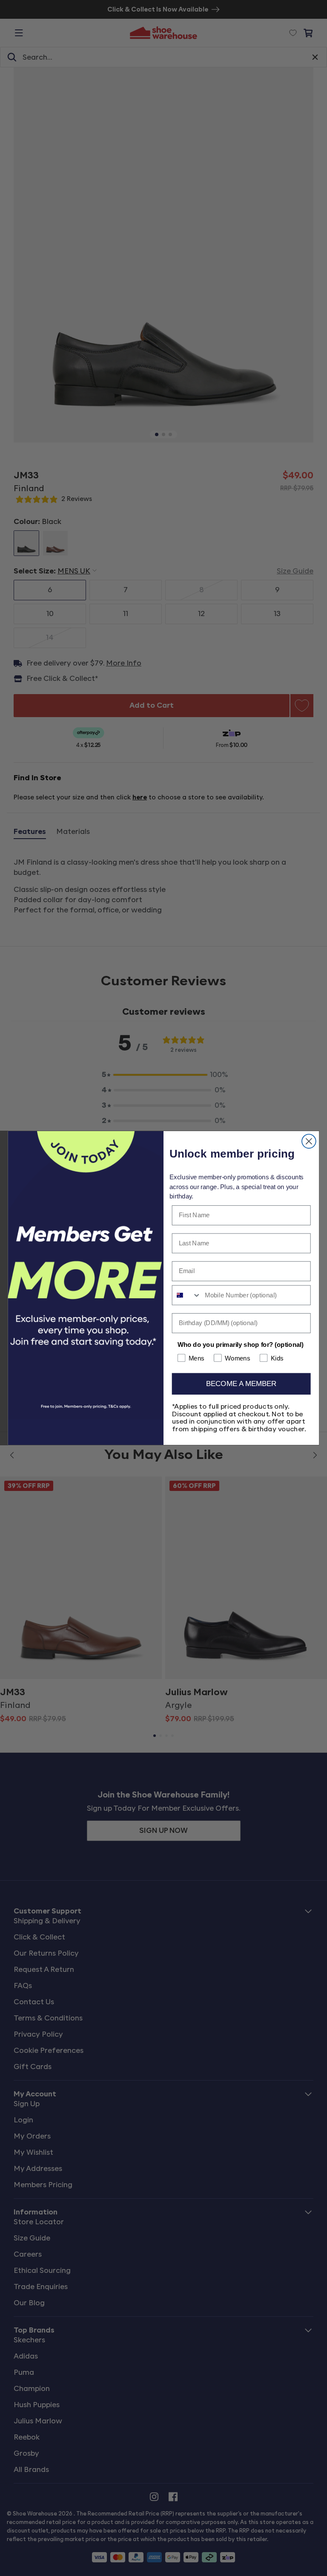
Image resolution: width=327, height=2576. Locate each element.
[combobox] (187, 1295)
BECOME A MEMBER (241, 1384)
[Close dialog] (309, 1141)
